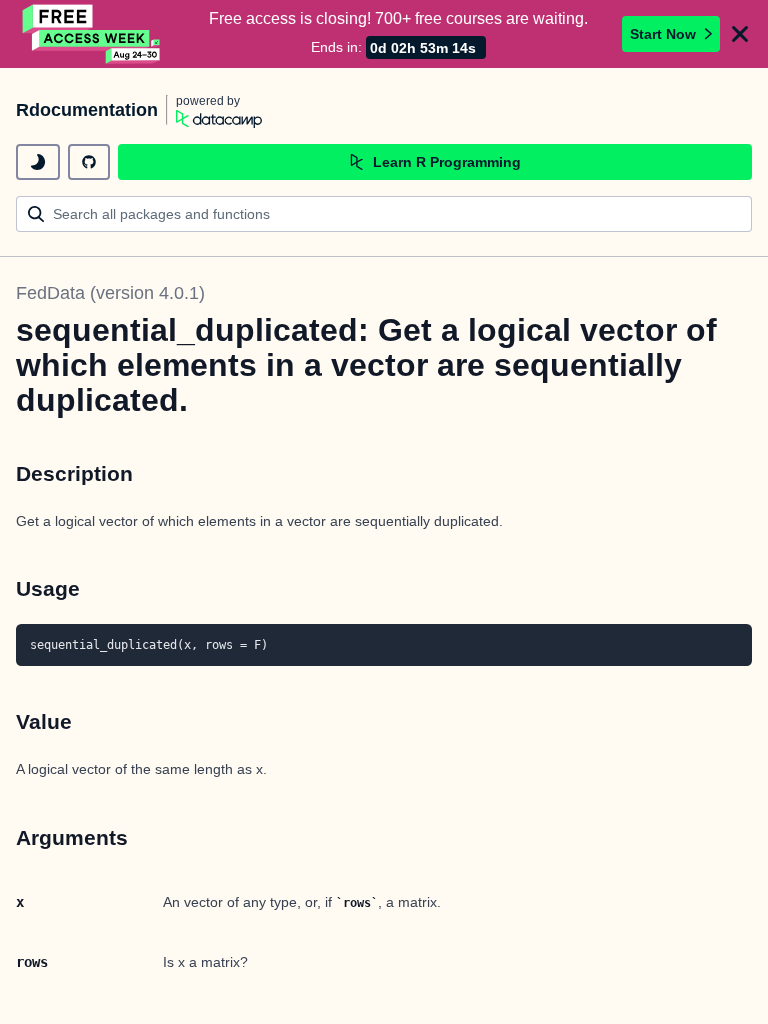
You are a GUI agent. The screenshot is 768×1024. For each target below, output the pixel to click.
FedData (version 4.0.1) (110, 293)
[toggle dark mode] (38, 162)
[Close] (740, 34)
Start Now (663, 34)
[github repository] (89, 162)
